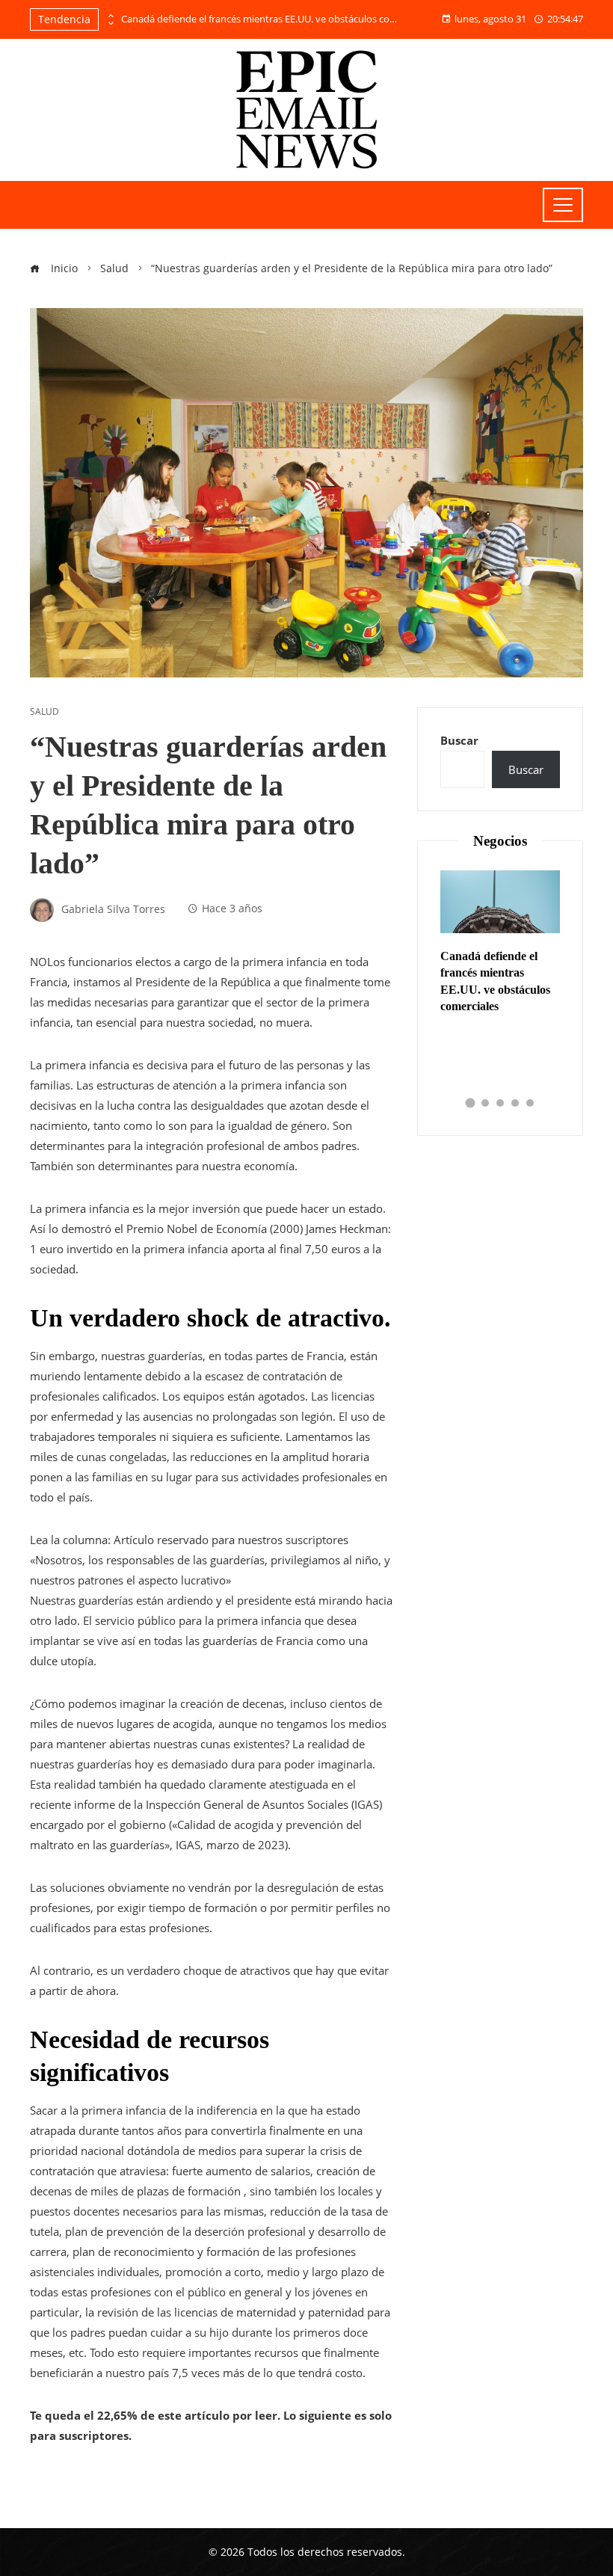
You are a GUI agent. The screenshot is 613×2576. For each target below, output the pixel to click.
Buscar (459, 740)
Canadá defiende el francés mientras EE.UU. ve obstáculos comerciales (263, 19)
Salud (44, 712)
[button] (471, 1103)
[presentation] (110, 16)
